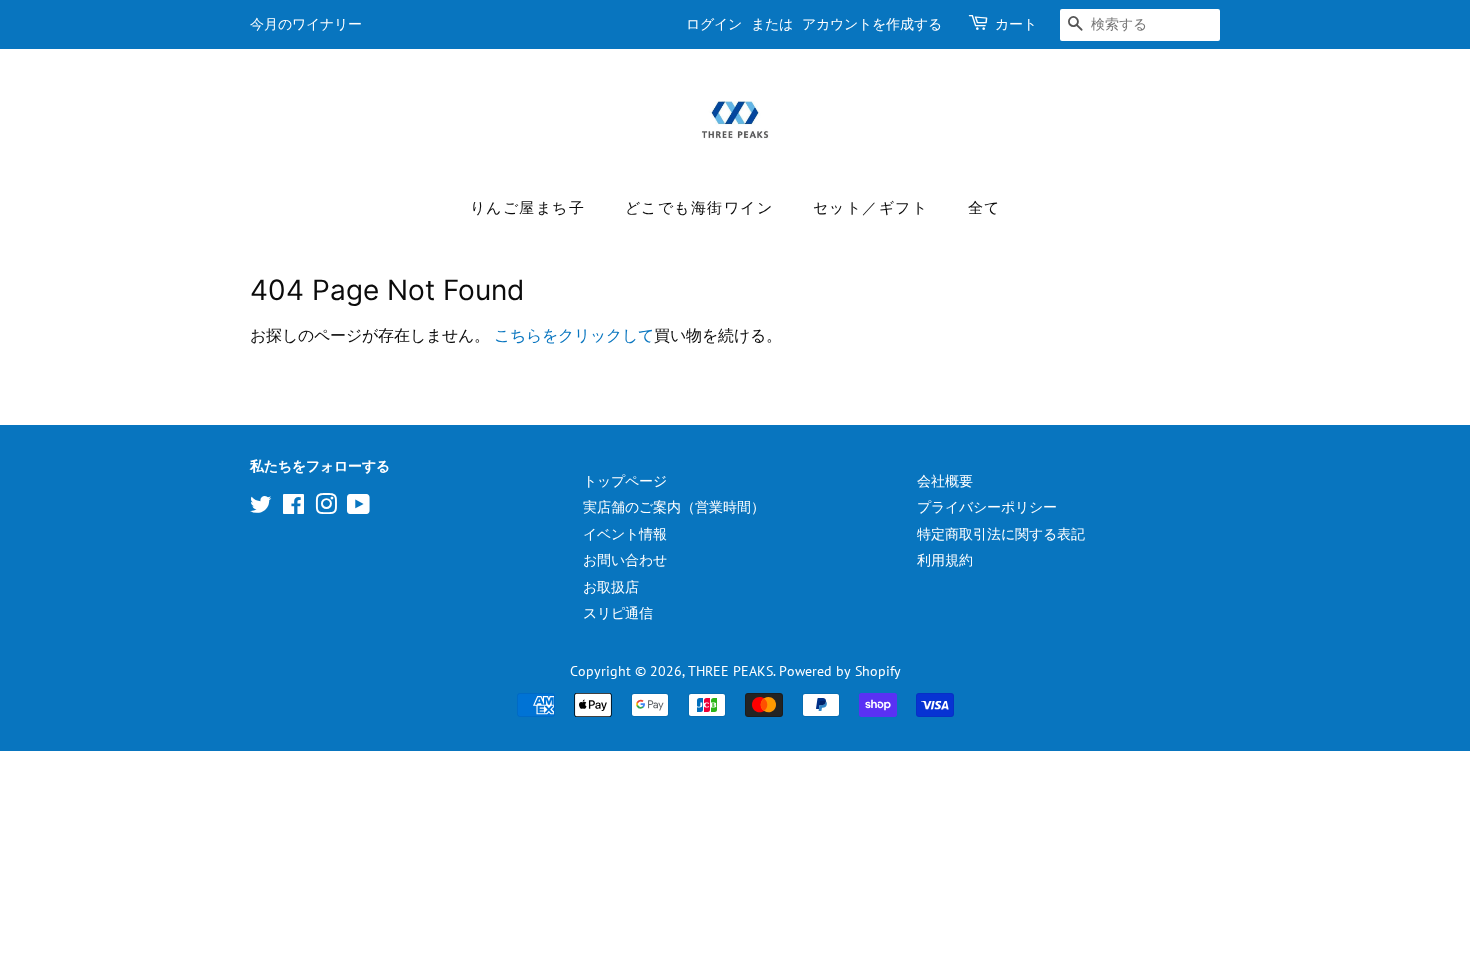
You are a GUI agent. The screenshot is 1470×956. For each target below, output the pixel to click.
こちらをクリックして (574, 335)
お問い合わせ (625, 560)
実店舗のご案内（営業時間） (674, 507)
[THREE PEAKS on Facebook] (293, 508)
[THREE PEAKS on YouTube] (358, 508)
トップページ (625, 481)
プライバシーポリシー (987, 507)
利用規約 (945, 560)
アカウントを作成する (872, 24)
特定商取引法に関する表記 (1001, 534)
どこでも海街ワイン (699, 208)
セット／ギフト (871, 208)
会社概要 (945, 481)
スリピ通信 (618, 613)
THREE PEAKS (730, 671)
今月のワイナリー (306, 24)
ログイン (714, 24)
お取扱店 (611, 587)
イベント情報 (625, 534)
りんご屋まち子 (528, 208)
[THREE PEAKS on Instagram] (326, 508)
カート (1016, 24)
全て (984, 208)
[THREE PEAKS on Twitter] (261, 508)
